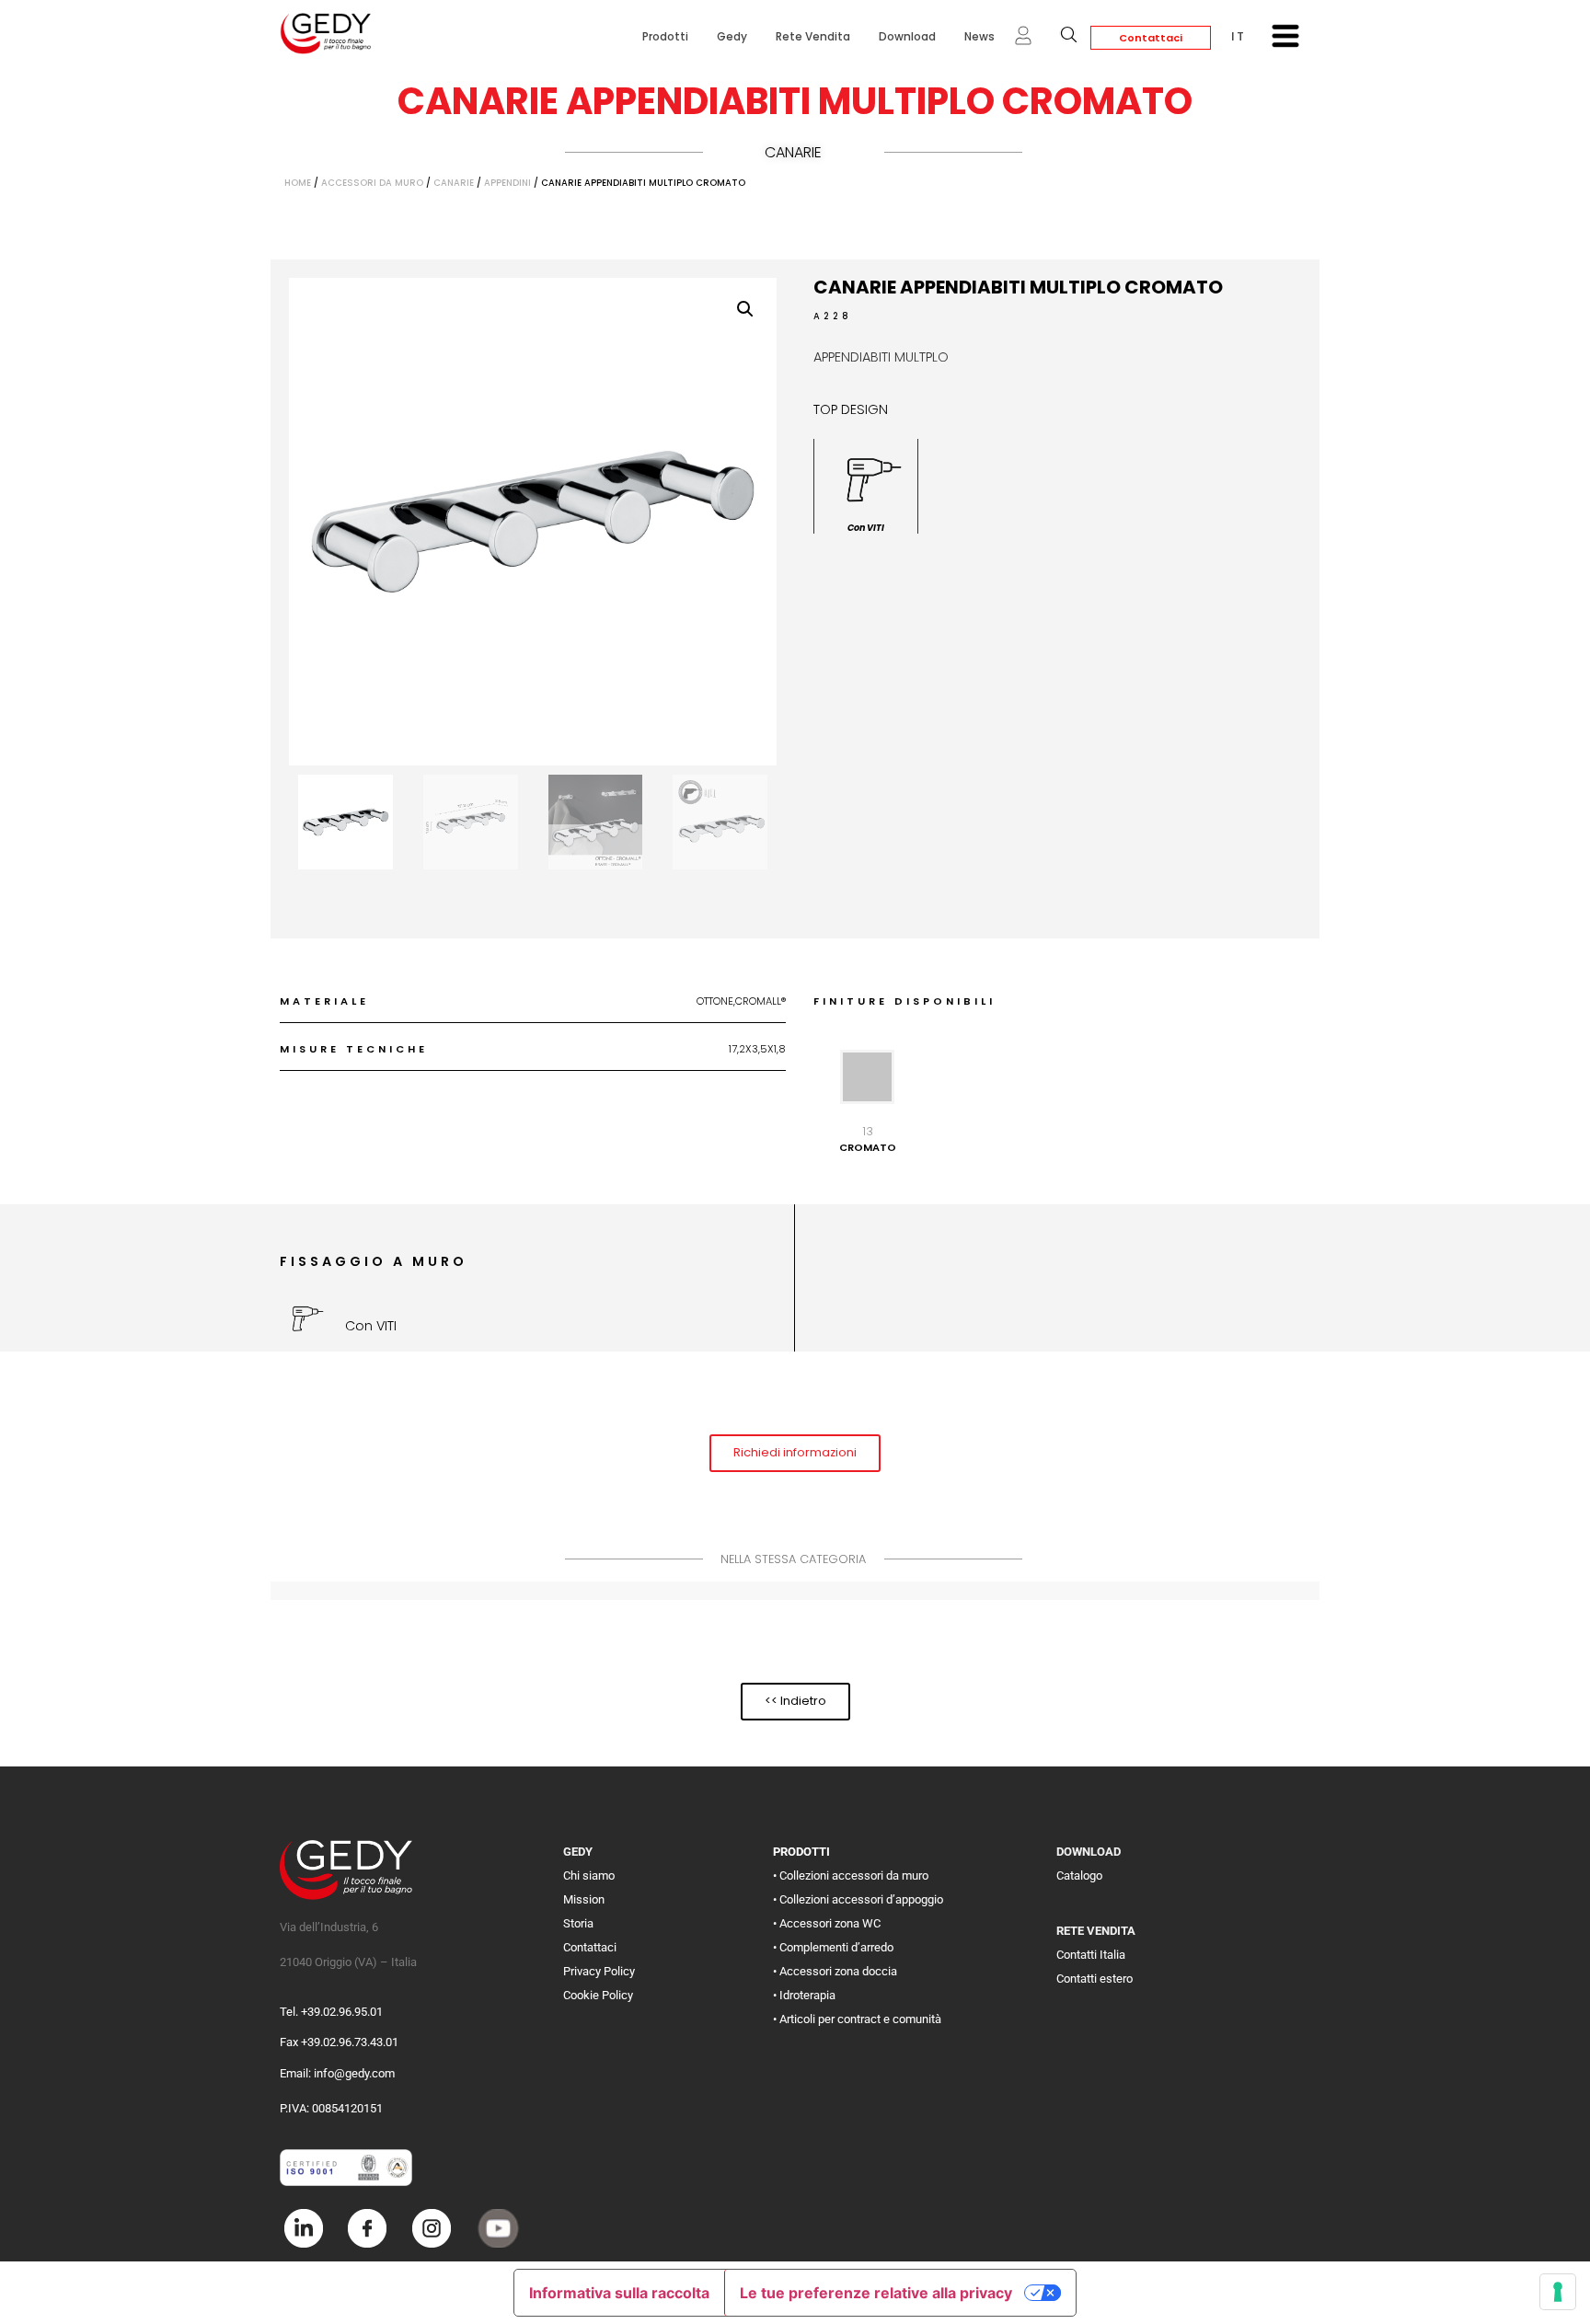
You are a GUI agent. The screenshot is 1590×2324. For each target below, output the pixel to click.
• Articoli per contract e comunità (857, 2019)
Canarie (793, 152)
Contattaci (1151, 38)
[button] (745, 309)
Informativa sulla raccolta (619, 2293)
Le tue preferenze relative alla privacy (876, 2293)
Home (298, 183)
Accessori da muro (372, 183)
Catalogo (1079, 1875)
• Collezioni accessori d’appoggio (858, 1899)
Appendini (507, 183)
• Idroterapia (804, 1995)
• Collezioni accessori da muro (851, 1875)
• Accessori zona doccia (835, 1971)
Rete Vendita (813, 36)
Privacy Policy (599, 1971)
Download (907, 36)
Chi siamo (589, 1875)
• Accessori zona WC (827, 1923)
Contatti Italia (1091, 1955)
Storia (578, 1923)
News (979, 36)
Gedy (732, 36)
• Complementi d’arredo (833, 1947)
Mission (584, 1899)
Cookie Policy (598, 1995)
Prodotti (665, 36)
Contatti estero (1095, 1979)
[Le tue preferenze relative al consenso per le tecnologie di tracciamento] (1558, 2292)
